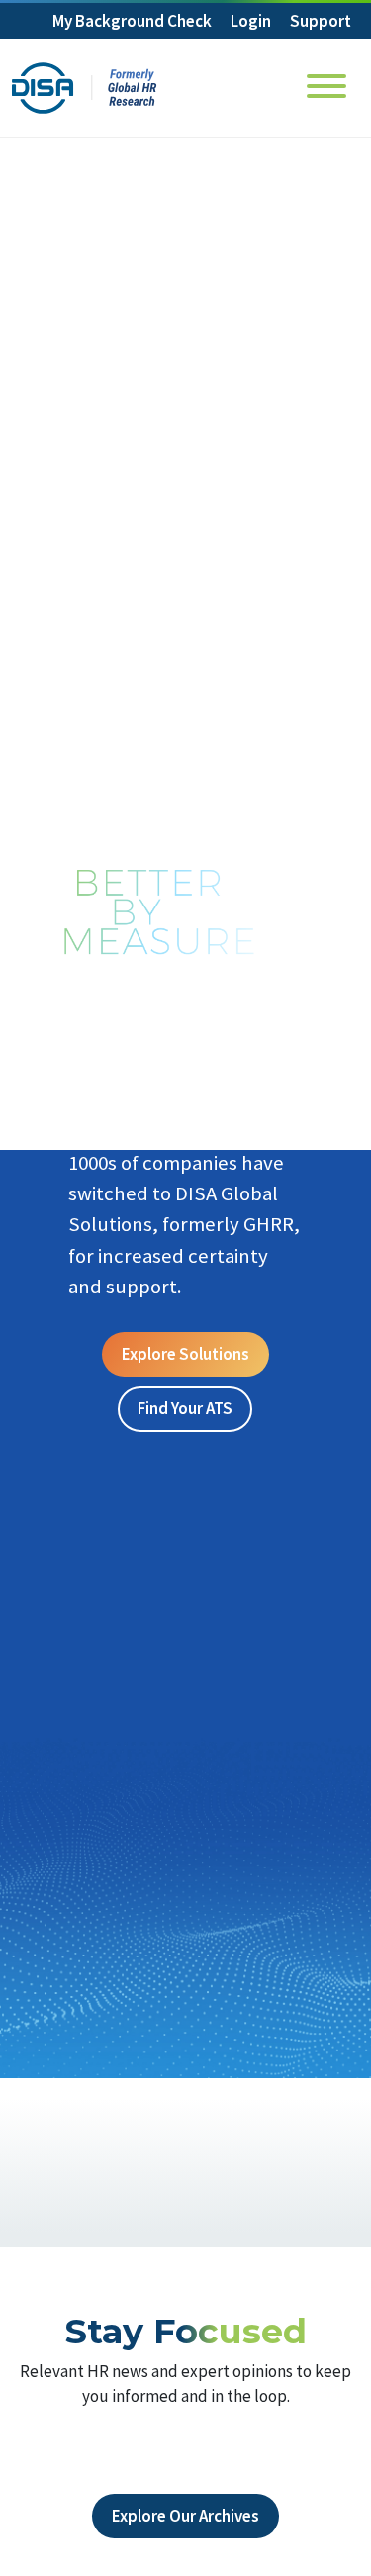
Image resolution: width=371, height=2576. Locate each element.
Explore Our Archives (185, 2516)
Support (321, 21)
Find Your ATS (185, 1408)
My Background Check (132, 21)
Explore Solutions (185, 1354)
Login (251, 21)
